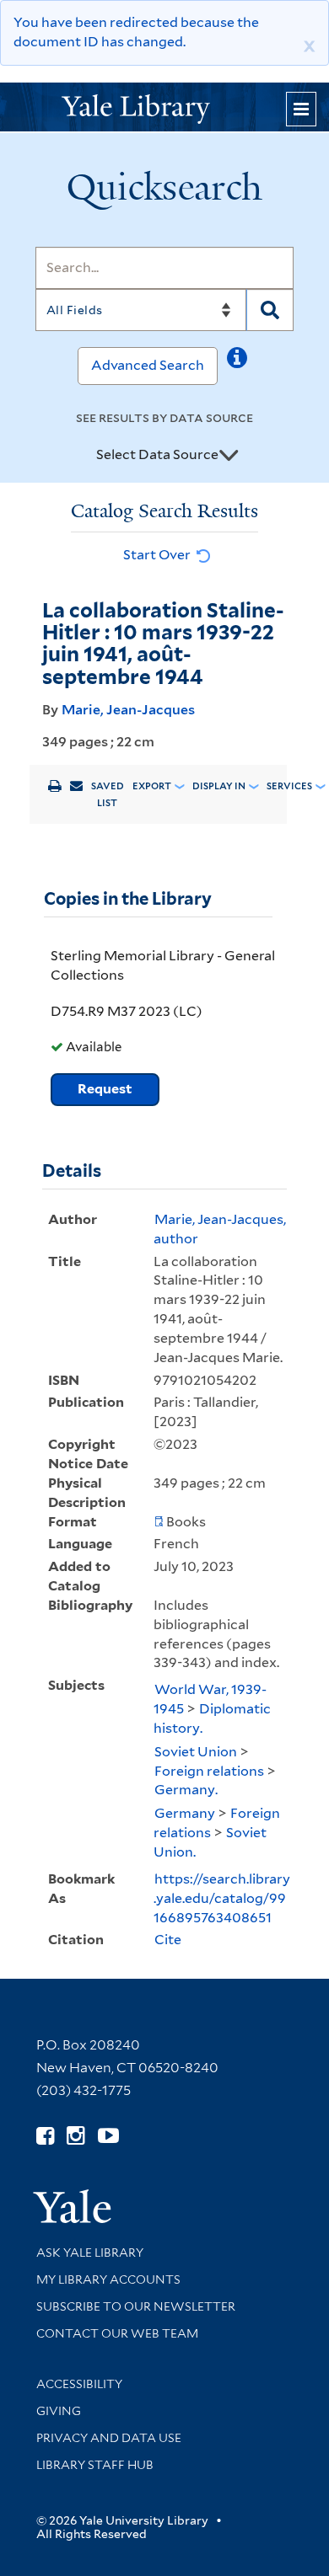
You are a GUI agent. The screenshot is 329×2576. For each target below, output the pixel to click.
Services (289, 786)
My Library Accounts (108, 2279)
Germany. (186, 1790)
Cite (168, 1940)
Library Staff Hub (95, 2465)
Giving (59, 2411)
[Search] (270, 310)
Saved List (108, 794)
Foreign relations (209, 1771)
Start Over (158, 555)
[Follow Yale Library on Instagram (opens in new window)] (76, 2136)
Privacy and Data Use (109, 2438)
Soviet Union (196, 1752)
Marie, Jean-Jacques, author (220, 1229)
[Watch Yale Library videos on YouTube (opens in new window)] (108, 2136)
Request (105, 1089)
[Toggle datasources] (229, 456)
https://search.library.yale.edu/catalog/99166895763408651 (222, 1898)
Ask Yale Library (90, 2253)
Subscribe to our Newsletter (136, 2306)
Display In (219, 786)
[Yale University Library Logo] (164, 107)
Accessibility (79, 2384)
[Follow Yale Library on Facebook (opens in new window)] (45, 2136)
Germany (185, 1813)
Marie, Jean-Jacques (128, 710)
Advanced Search (148, 365)
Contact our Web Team (117, 2333)
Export (152, 786)
